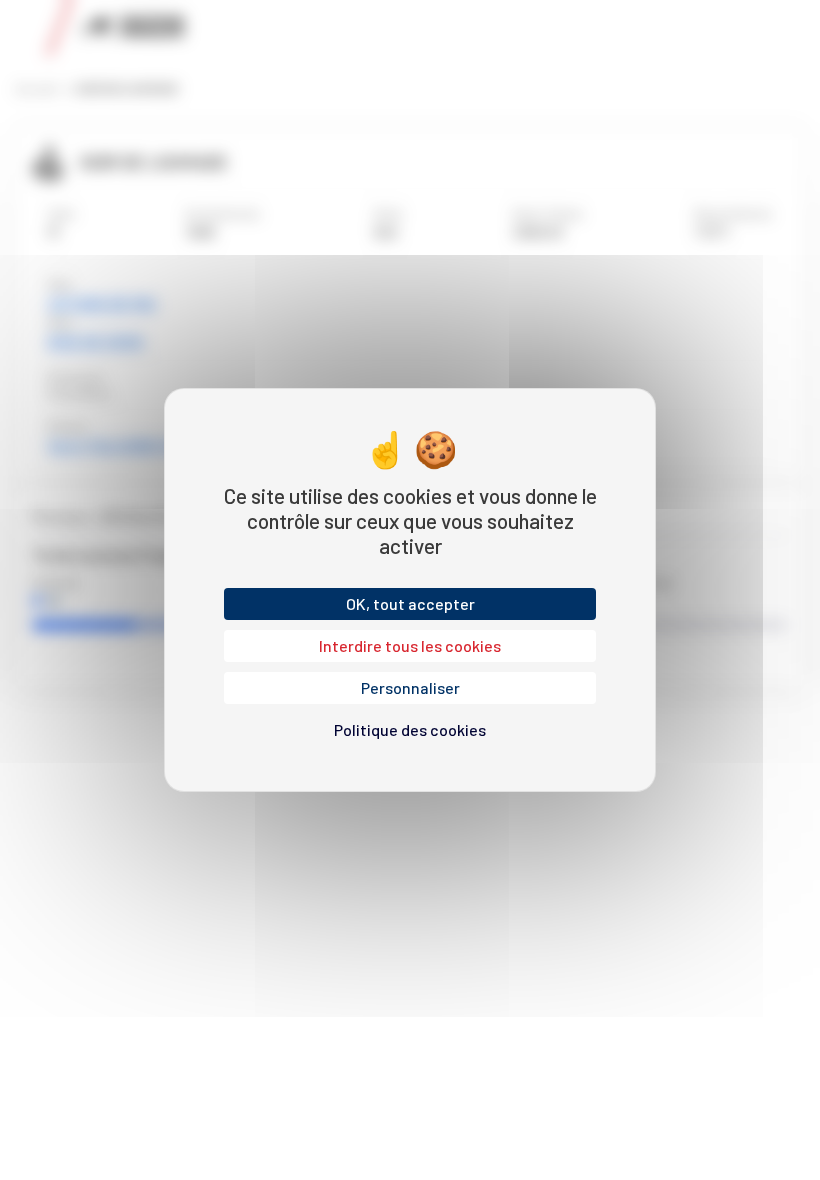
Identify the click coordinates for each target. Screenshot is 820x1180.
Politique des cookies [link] (410, 729)
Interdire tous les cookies (410, 645)
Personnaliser (410, 687)
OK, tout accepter (410, 603)
